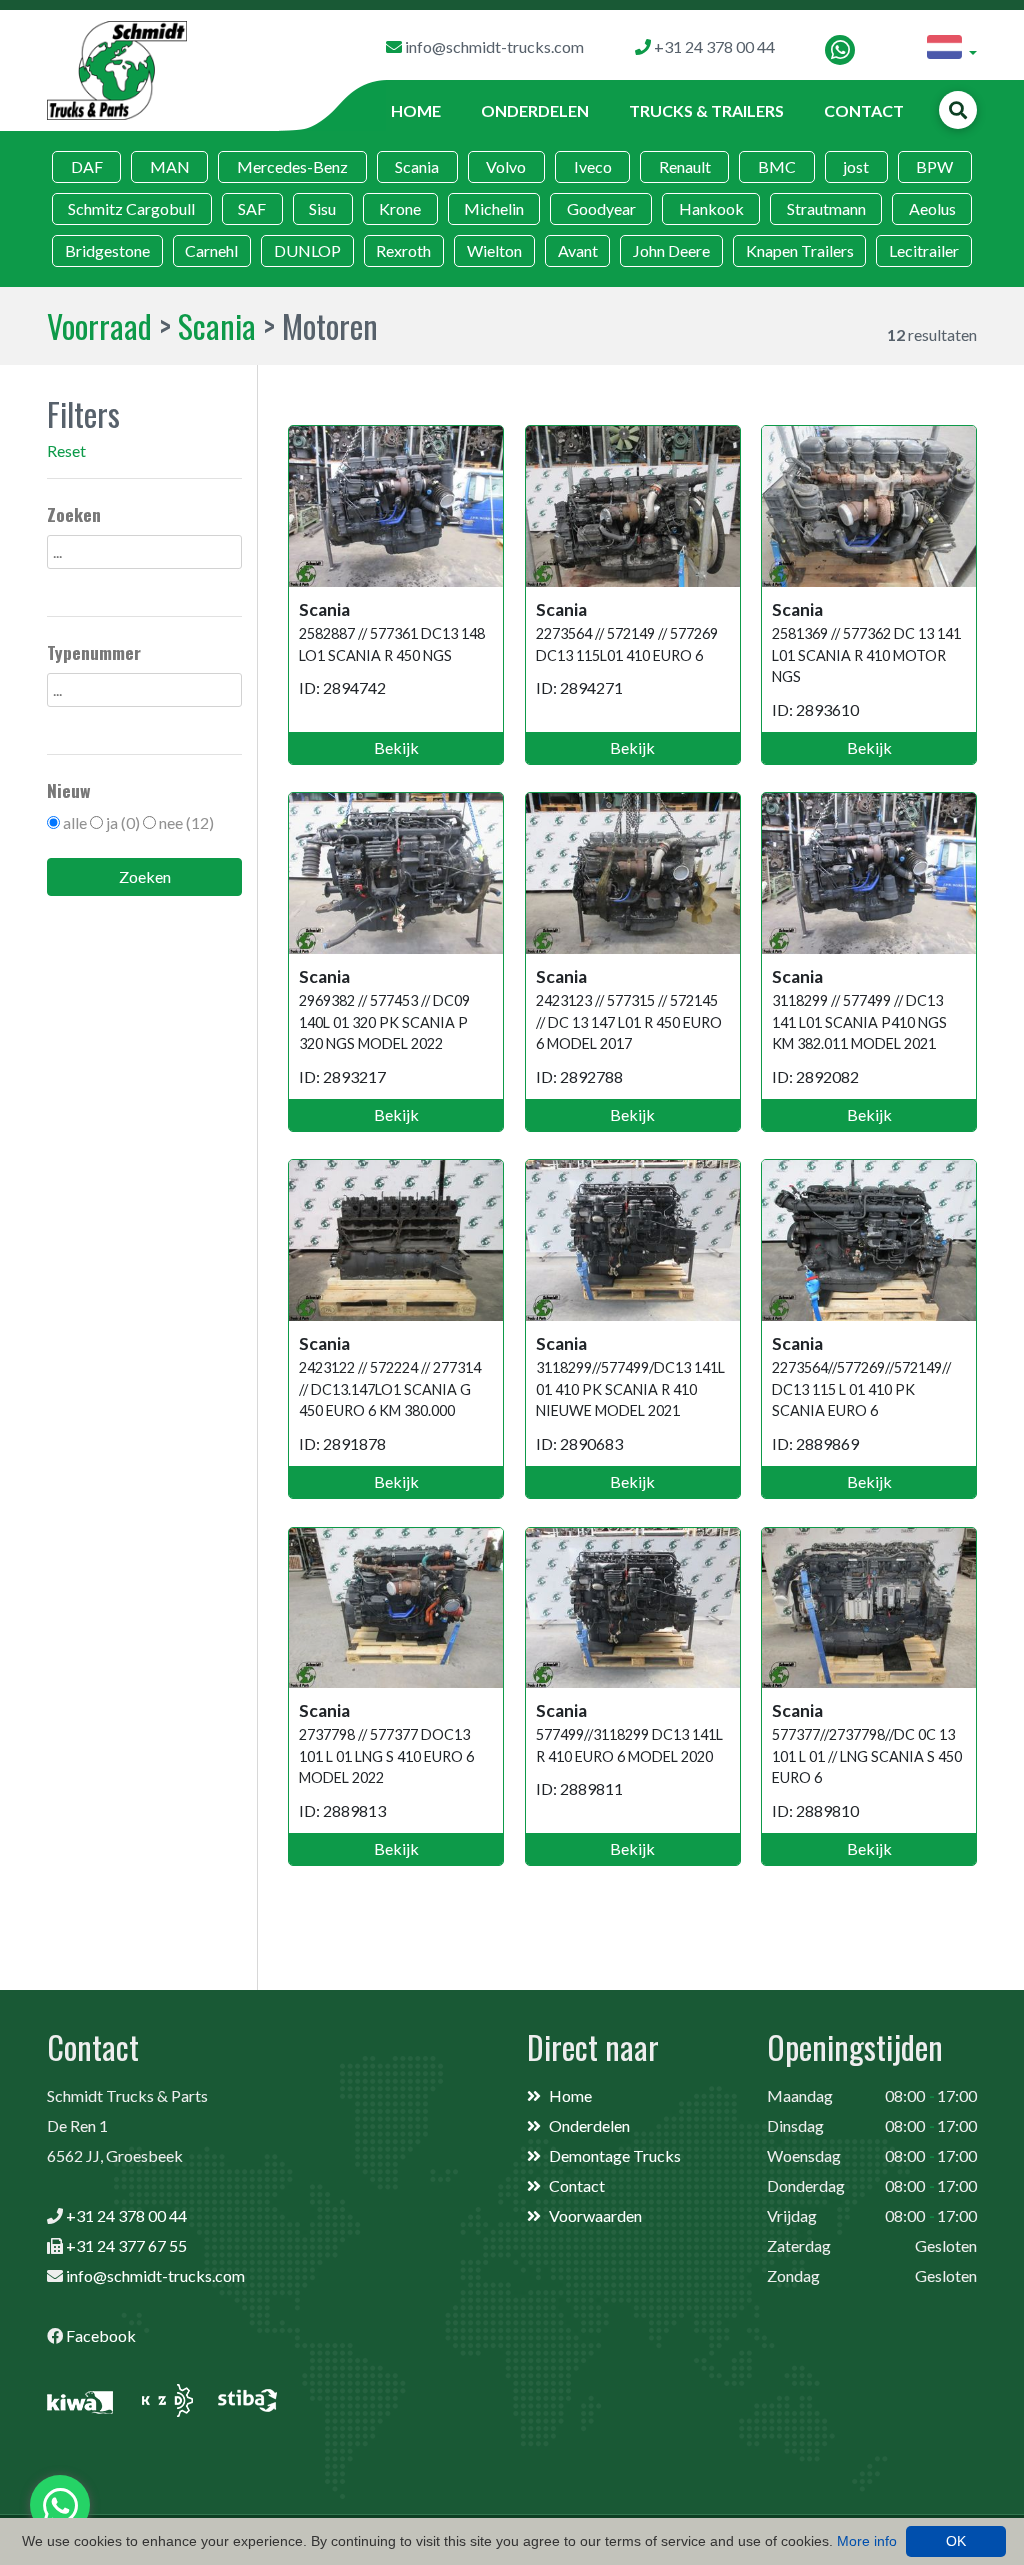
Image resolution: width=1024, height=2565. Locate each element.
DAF (87, 166)
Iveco (593, 166)
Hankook (711, 208)
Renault (685, 166)
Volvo (506, 166)
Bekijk (396, 747)
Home (416, 110)
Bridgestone (107, 250)
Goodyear (601, 208)
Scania (417, 166)
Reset (66, 450)
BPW (934, 166)
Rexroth (403, 250)
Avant (578, 250)
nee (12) (186, 822)
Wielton (494, 250)
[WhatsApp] (840, 50)
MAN (170, 166)
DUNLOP (307, 250)
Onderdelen (535, 110)
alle (75, 822)
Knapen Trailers (800, 250)
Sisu (322, 208)
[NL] (952, 50)
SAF (252, 208)
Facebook (101, 2335)
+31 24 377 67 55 (126, 2245)
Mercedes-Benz (292, 166)
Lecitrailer (924, 250)
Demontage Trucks (615, 2155)
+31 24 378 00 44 (126, 2215)
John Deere (671, 250)
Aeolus (932, 208)
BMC (777, 166)
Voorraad (99, 325)
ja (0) (123, 822)
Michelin (494, 208)
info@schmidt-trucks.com (155, 2275)
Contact (864, 110)
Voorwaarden (595, 2215)
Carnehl (211, 250)
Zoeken (145, 876)
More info (867, 2541)
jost (856, 166)
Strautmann (826, 208)
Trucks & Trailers (706, 110)
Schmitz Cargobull (131, 208)
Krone (400, 208)
